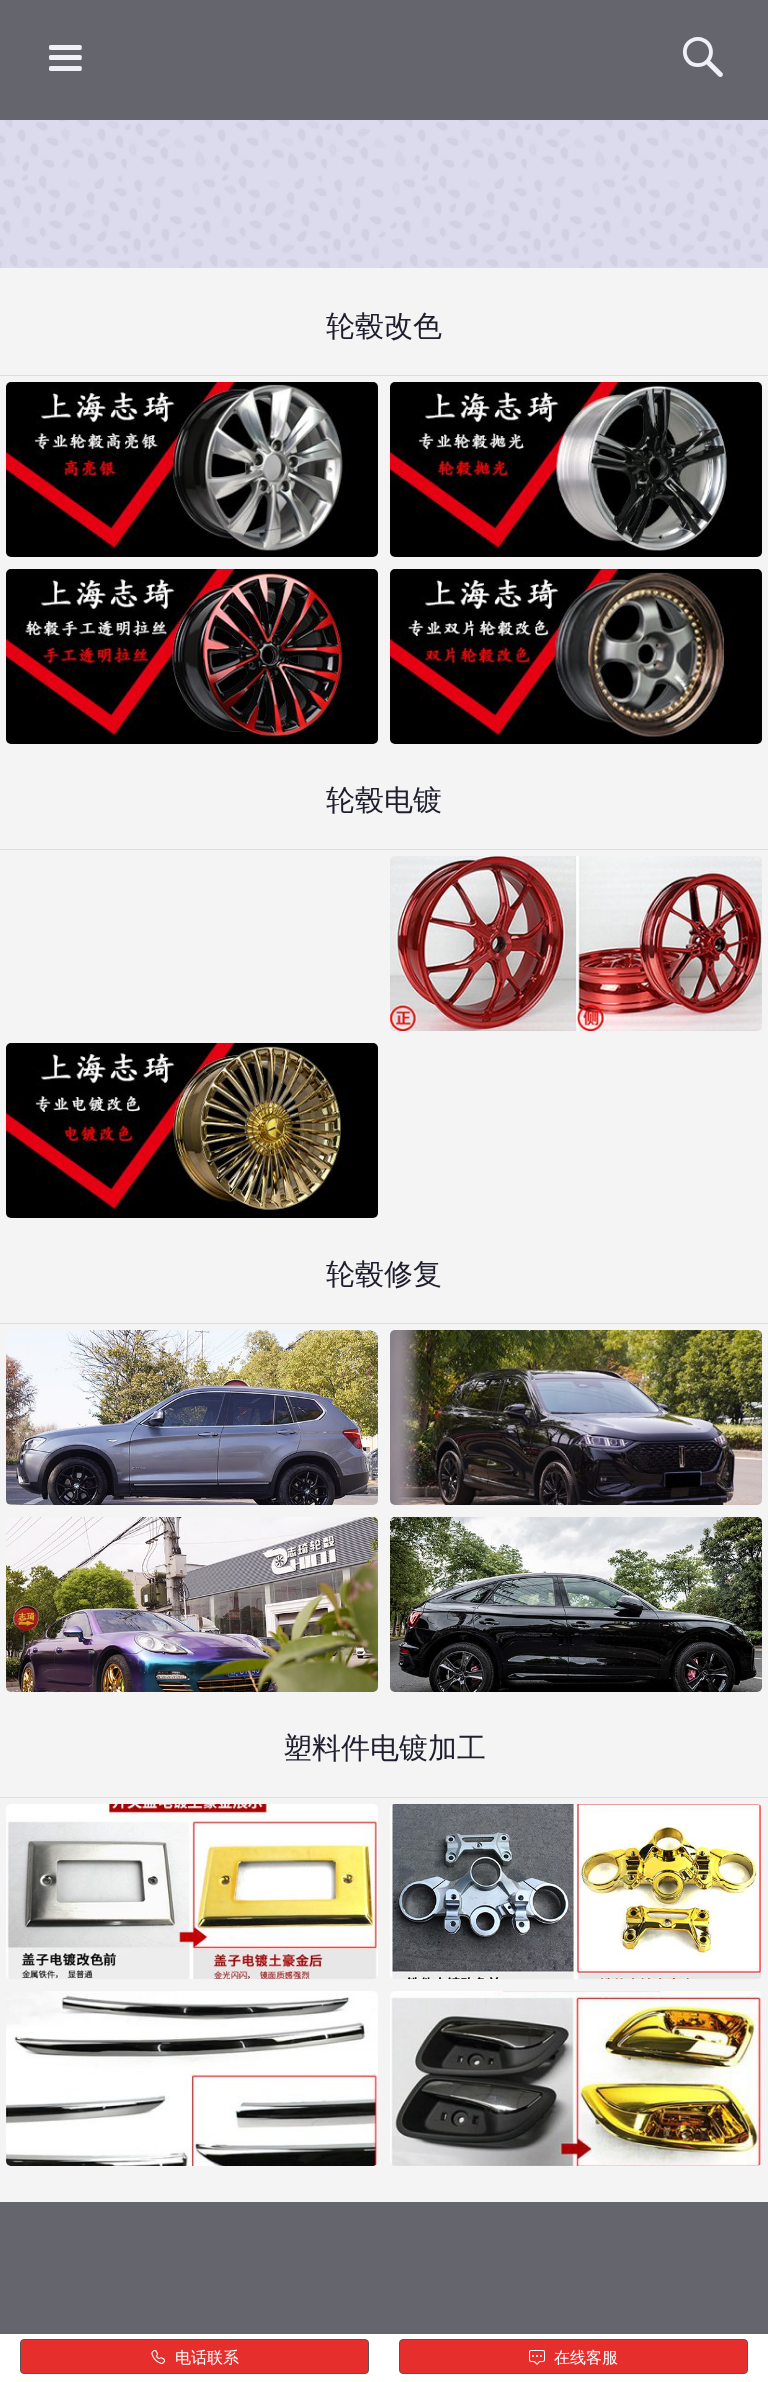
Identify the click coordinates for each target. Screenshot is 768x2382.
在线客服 (584, 2357)
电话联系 (205, 2357)
